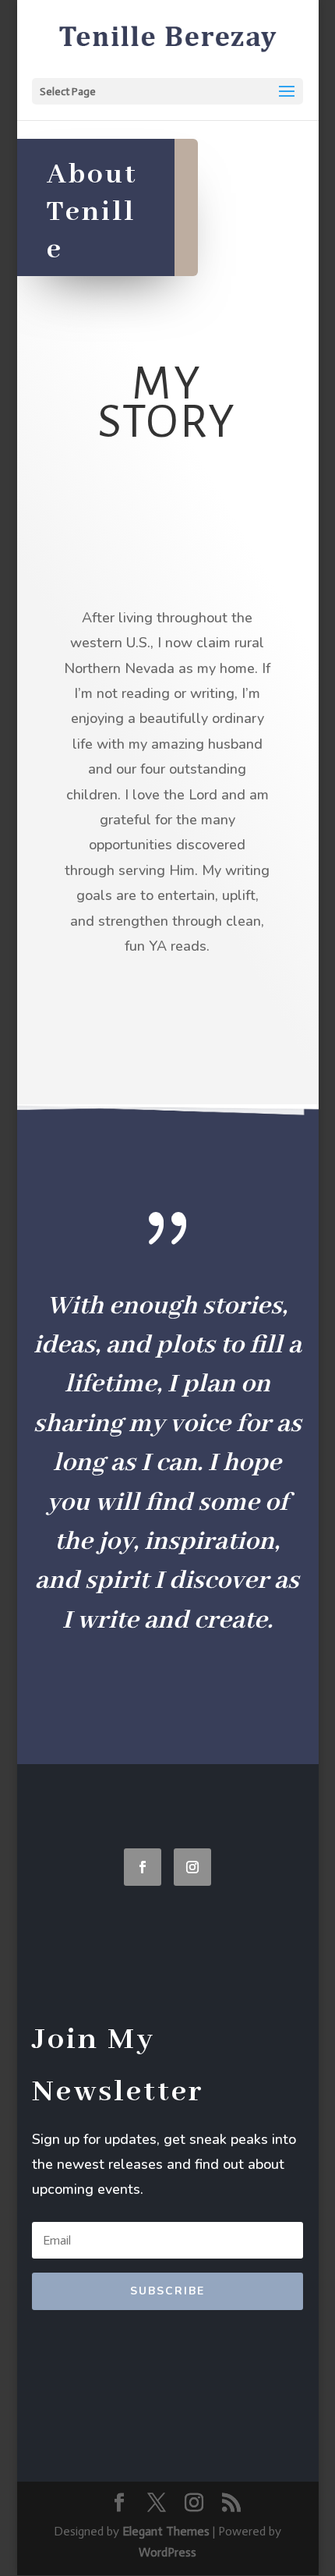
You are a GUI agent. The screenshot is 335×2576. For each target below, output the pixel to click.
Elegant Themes (166, 2531)
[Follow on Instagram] (192, 1867)
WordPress (167, 2552)
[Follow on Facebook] (143, 1867)
